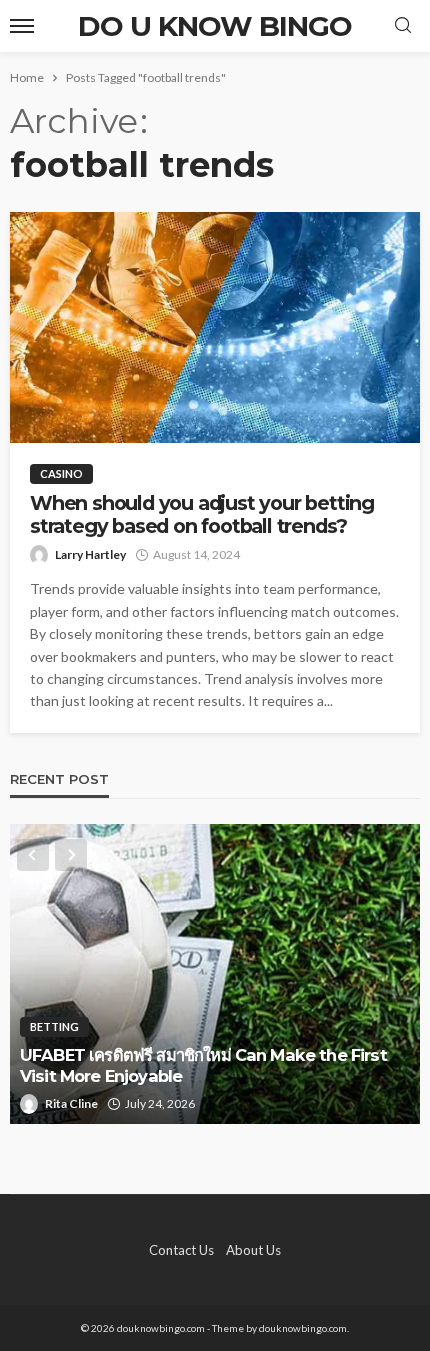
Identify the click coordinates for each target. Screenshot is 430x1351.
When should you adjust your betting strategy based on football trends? (202, 515)
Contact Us (181, 1250)
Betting (54, 1026)
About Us (253, 1250)
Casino (61, 473)
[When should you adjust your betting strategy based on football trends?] (215, 327)
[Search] (403, 26)
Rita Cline (71, 1103)
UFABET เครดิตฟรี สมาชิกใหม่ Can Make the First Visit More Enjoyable (203, 1065)
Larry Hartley (90, 554)
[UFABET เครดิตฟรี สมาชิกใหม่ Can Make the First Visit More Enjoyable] (215, 974)
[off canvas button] (22, 26)
